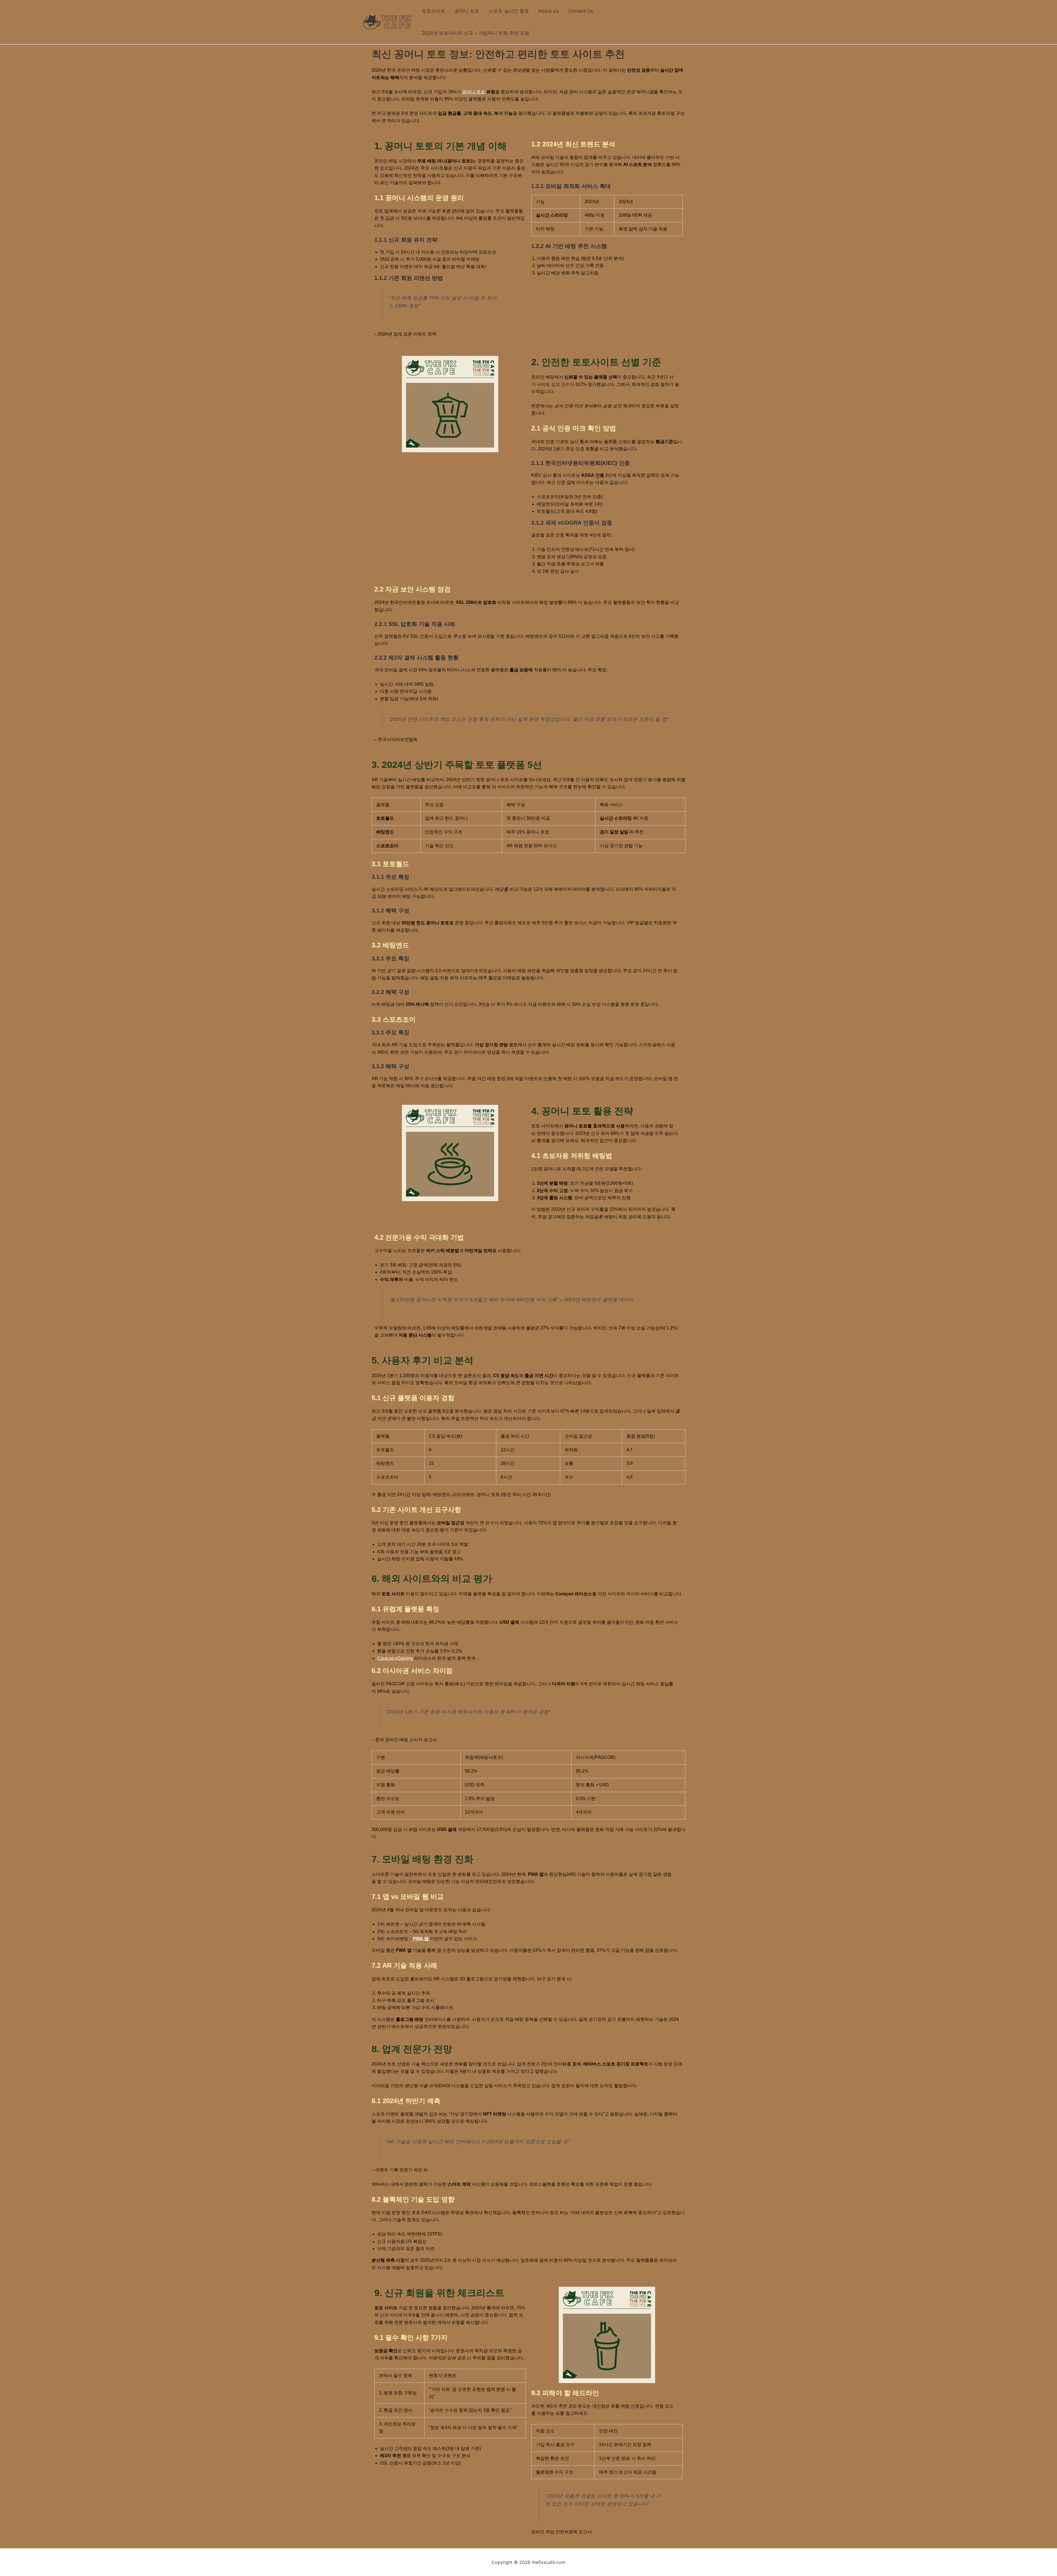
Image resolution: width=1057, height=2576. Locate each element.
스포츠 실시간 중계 (509, 11)
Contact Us (581, 11)
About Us (549, 11)
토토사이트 (433, 11)
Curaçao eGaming (395, 1658)
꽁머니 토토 (467, 11)
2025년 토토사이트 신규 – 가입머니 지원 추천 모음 (476, 33)
